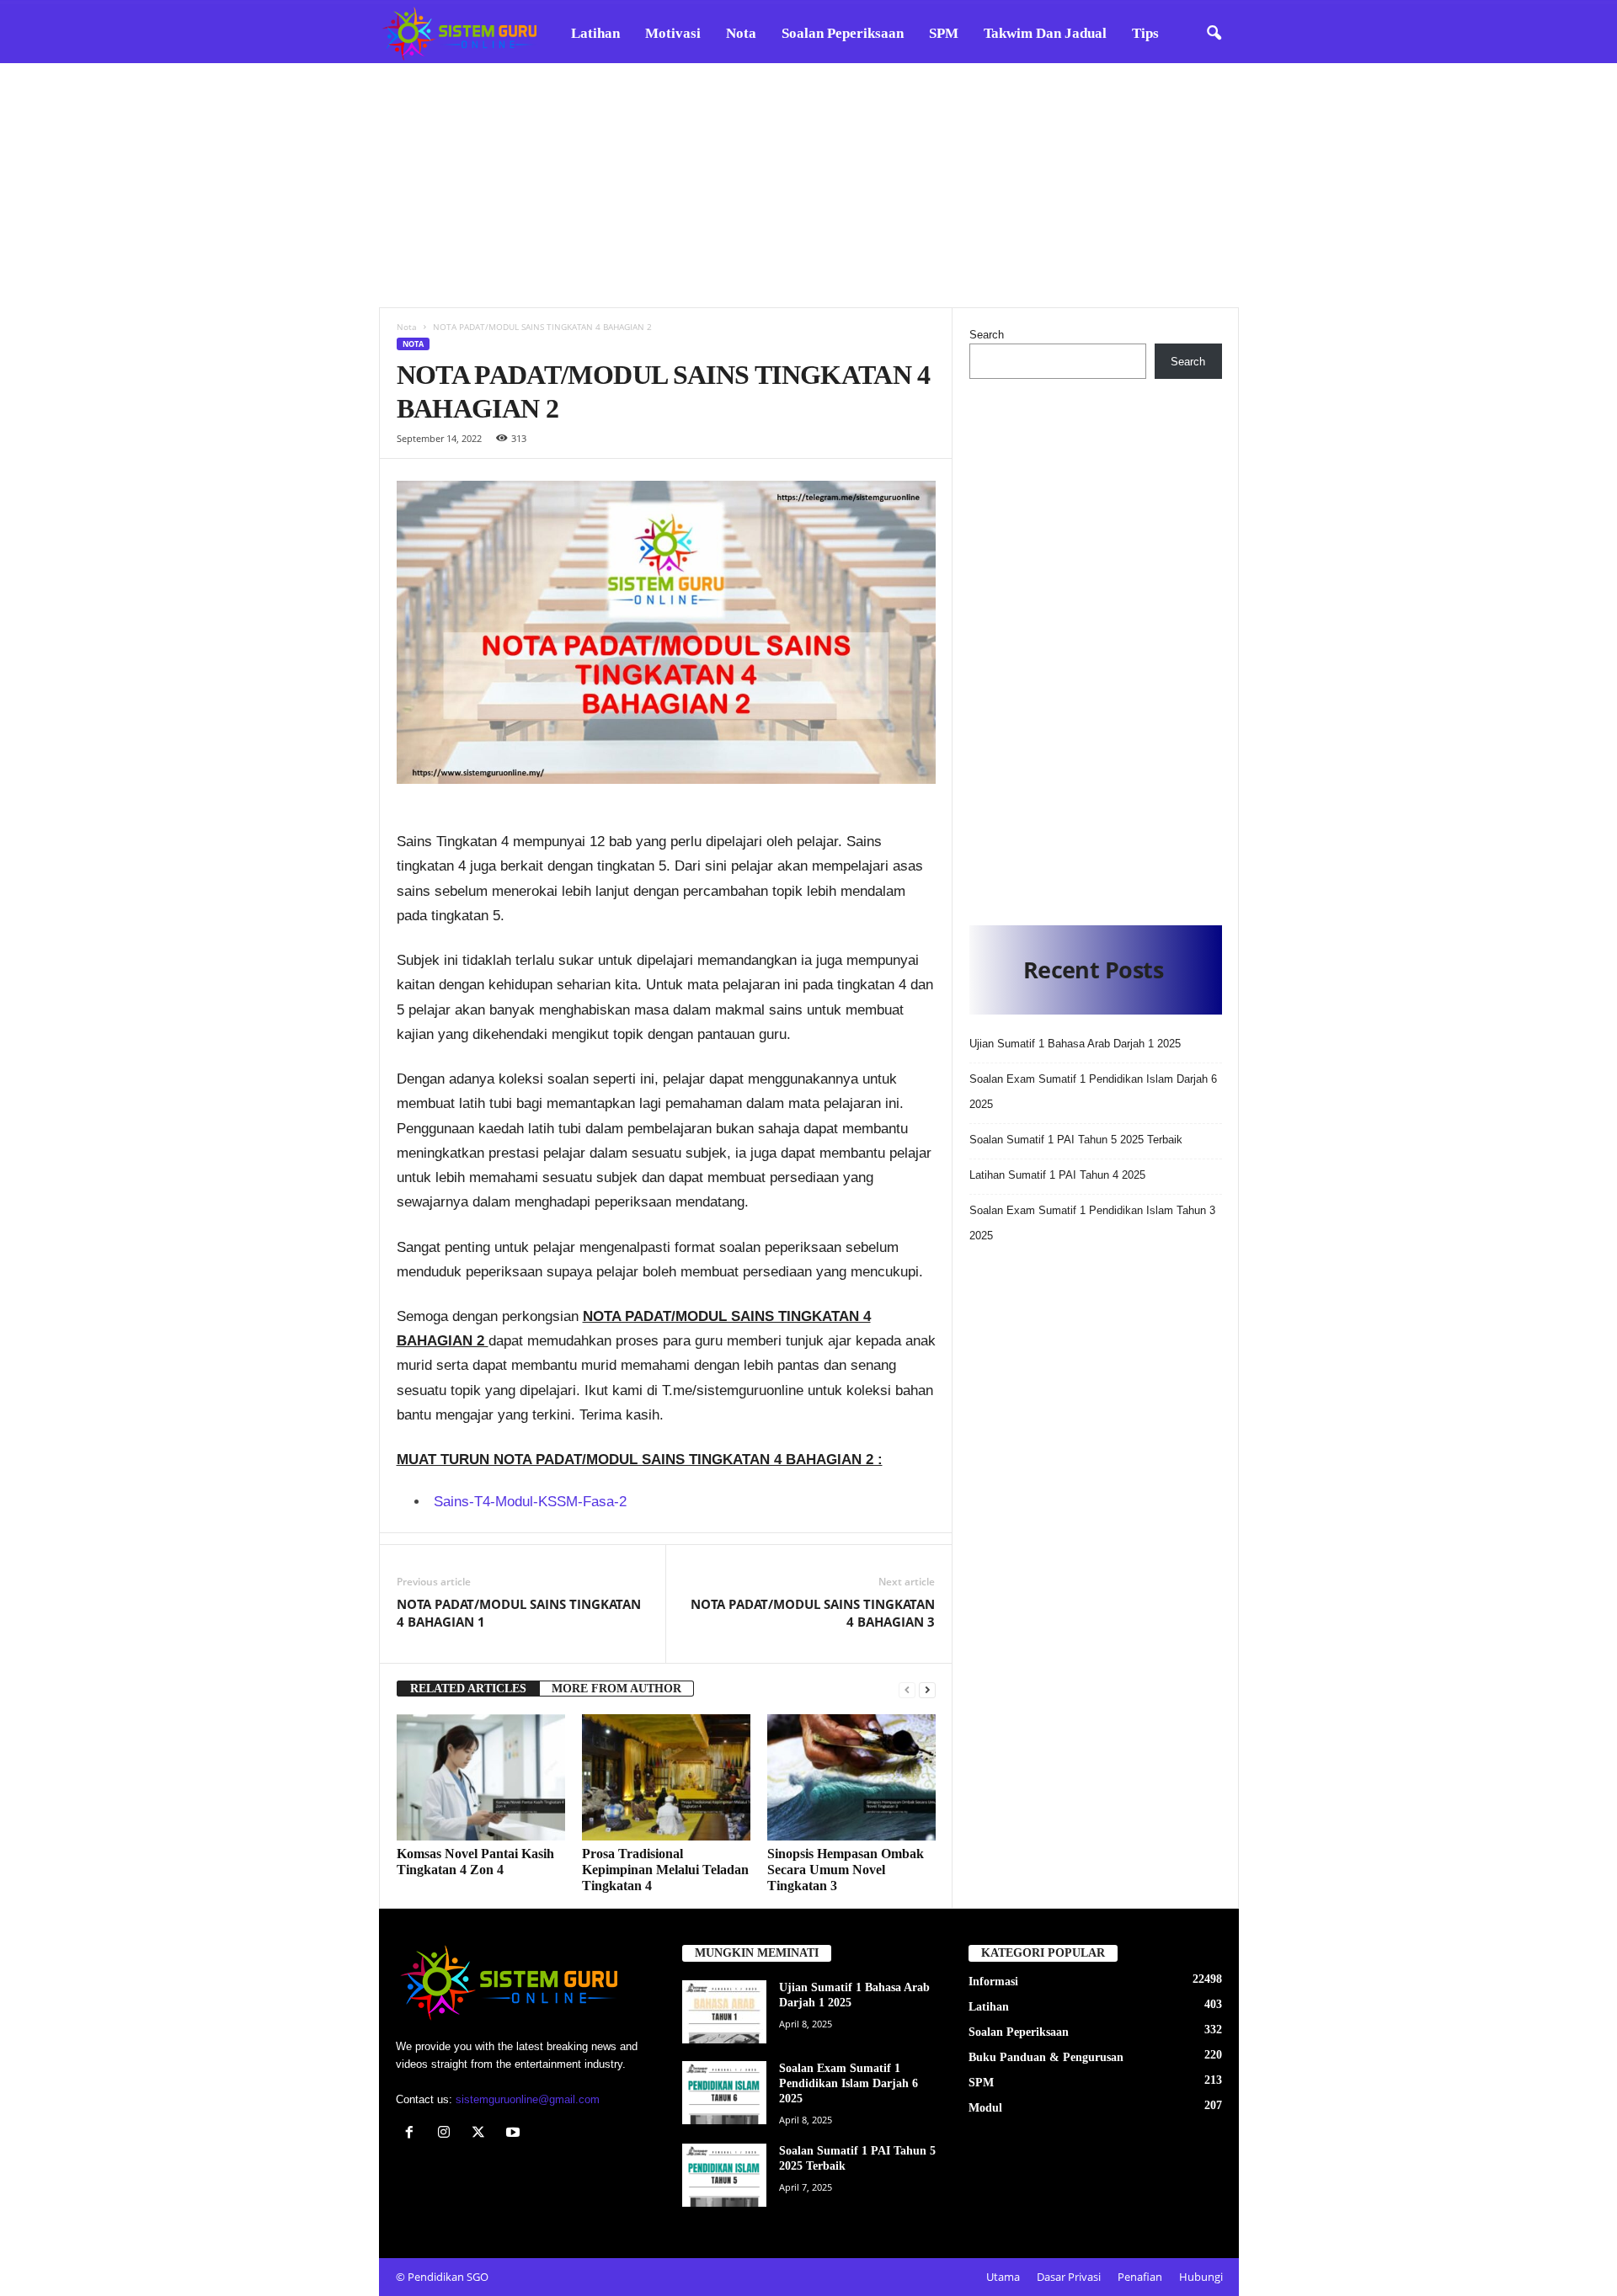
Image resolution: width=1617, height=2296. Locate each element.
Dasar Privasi (1069, 2277)
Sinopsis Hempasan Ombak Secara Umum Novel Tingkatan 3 (846, 1870)
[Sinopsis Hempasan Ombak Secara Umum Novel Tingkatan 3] (851, 1777)
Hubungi (1201, 2277)
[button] (1214, 34)
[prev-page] (907, 1689)
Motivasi (673, 33)
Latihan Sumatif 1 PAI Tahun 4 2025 (1057, 1175)
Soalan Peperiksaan (843, 33)
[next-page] (927, 1689)
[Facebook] (413, 2134)
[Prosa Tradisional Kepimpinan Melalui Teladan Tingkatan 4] (666, 1777)
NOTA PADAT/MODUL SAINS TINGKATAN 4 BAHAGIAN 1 (519, 1613)
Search (987, 335)
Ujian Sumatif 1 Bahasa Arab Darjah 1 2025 (1075, 1044)
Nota (741, 33)
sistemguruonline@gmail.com (528, 2099)
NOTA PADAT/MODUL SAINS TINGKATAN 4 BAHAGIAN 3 (813, 1613)
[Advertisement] (808, 185)
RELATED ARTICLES (468, 1689)
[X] (482, 2134)
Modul (985, 2108)
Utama (1003, 2277)
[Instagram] (448, 2134)
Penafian (1140, 2277)
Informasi (993, 1982)
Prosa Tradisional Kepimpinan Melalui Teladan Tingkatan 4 (665, 1870)
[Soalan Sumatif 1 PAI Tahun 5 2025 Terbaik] (724, 2175)
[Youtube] (515, 2134)
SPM (944, 33)
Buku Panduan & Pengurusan (1046, 2057)
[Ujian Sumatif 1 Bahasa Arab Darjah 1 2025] (724, 2012)
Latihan (595, 33)
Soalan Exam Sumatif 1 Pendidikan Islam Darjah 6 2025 (849, 2083)
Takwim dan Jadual (1045, 33)
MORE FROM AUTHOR (616, 1689)
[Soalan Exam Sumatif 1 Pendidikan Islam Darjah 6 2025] (724, 2093)
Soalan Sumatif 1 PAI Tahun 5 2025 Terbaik (1076, 1140)
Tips (1145, 33)
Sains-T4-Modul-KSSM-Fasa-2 (530, 1502)
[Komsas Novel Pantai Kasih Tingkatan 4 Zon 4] (481, 1777)
